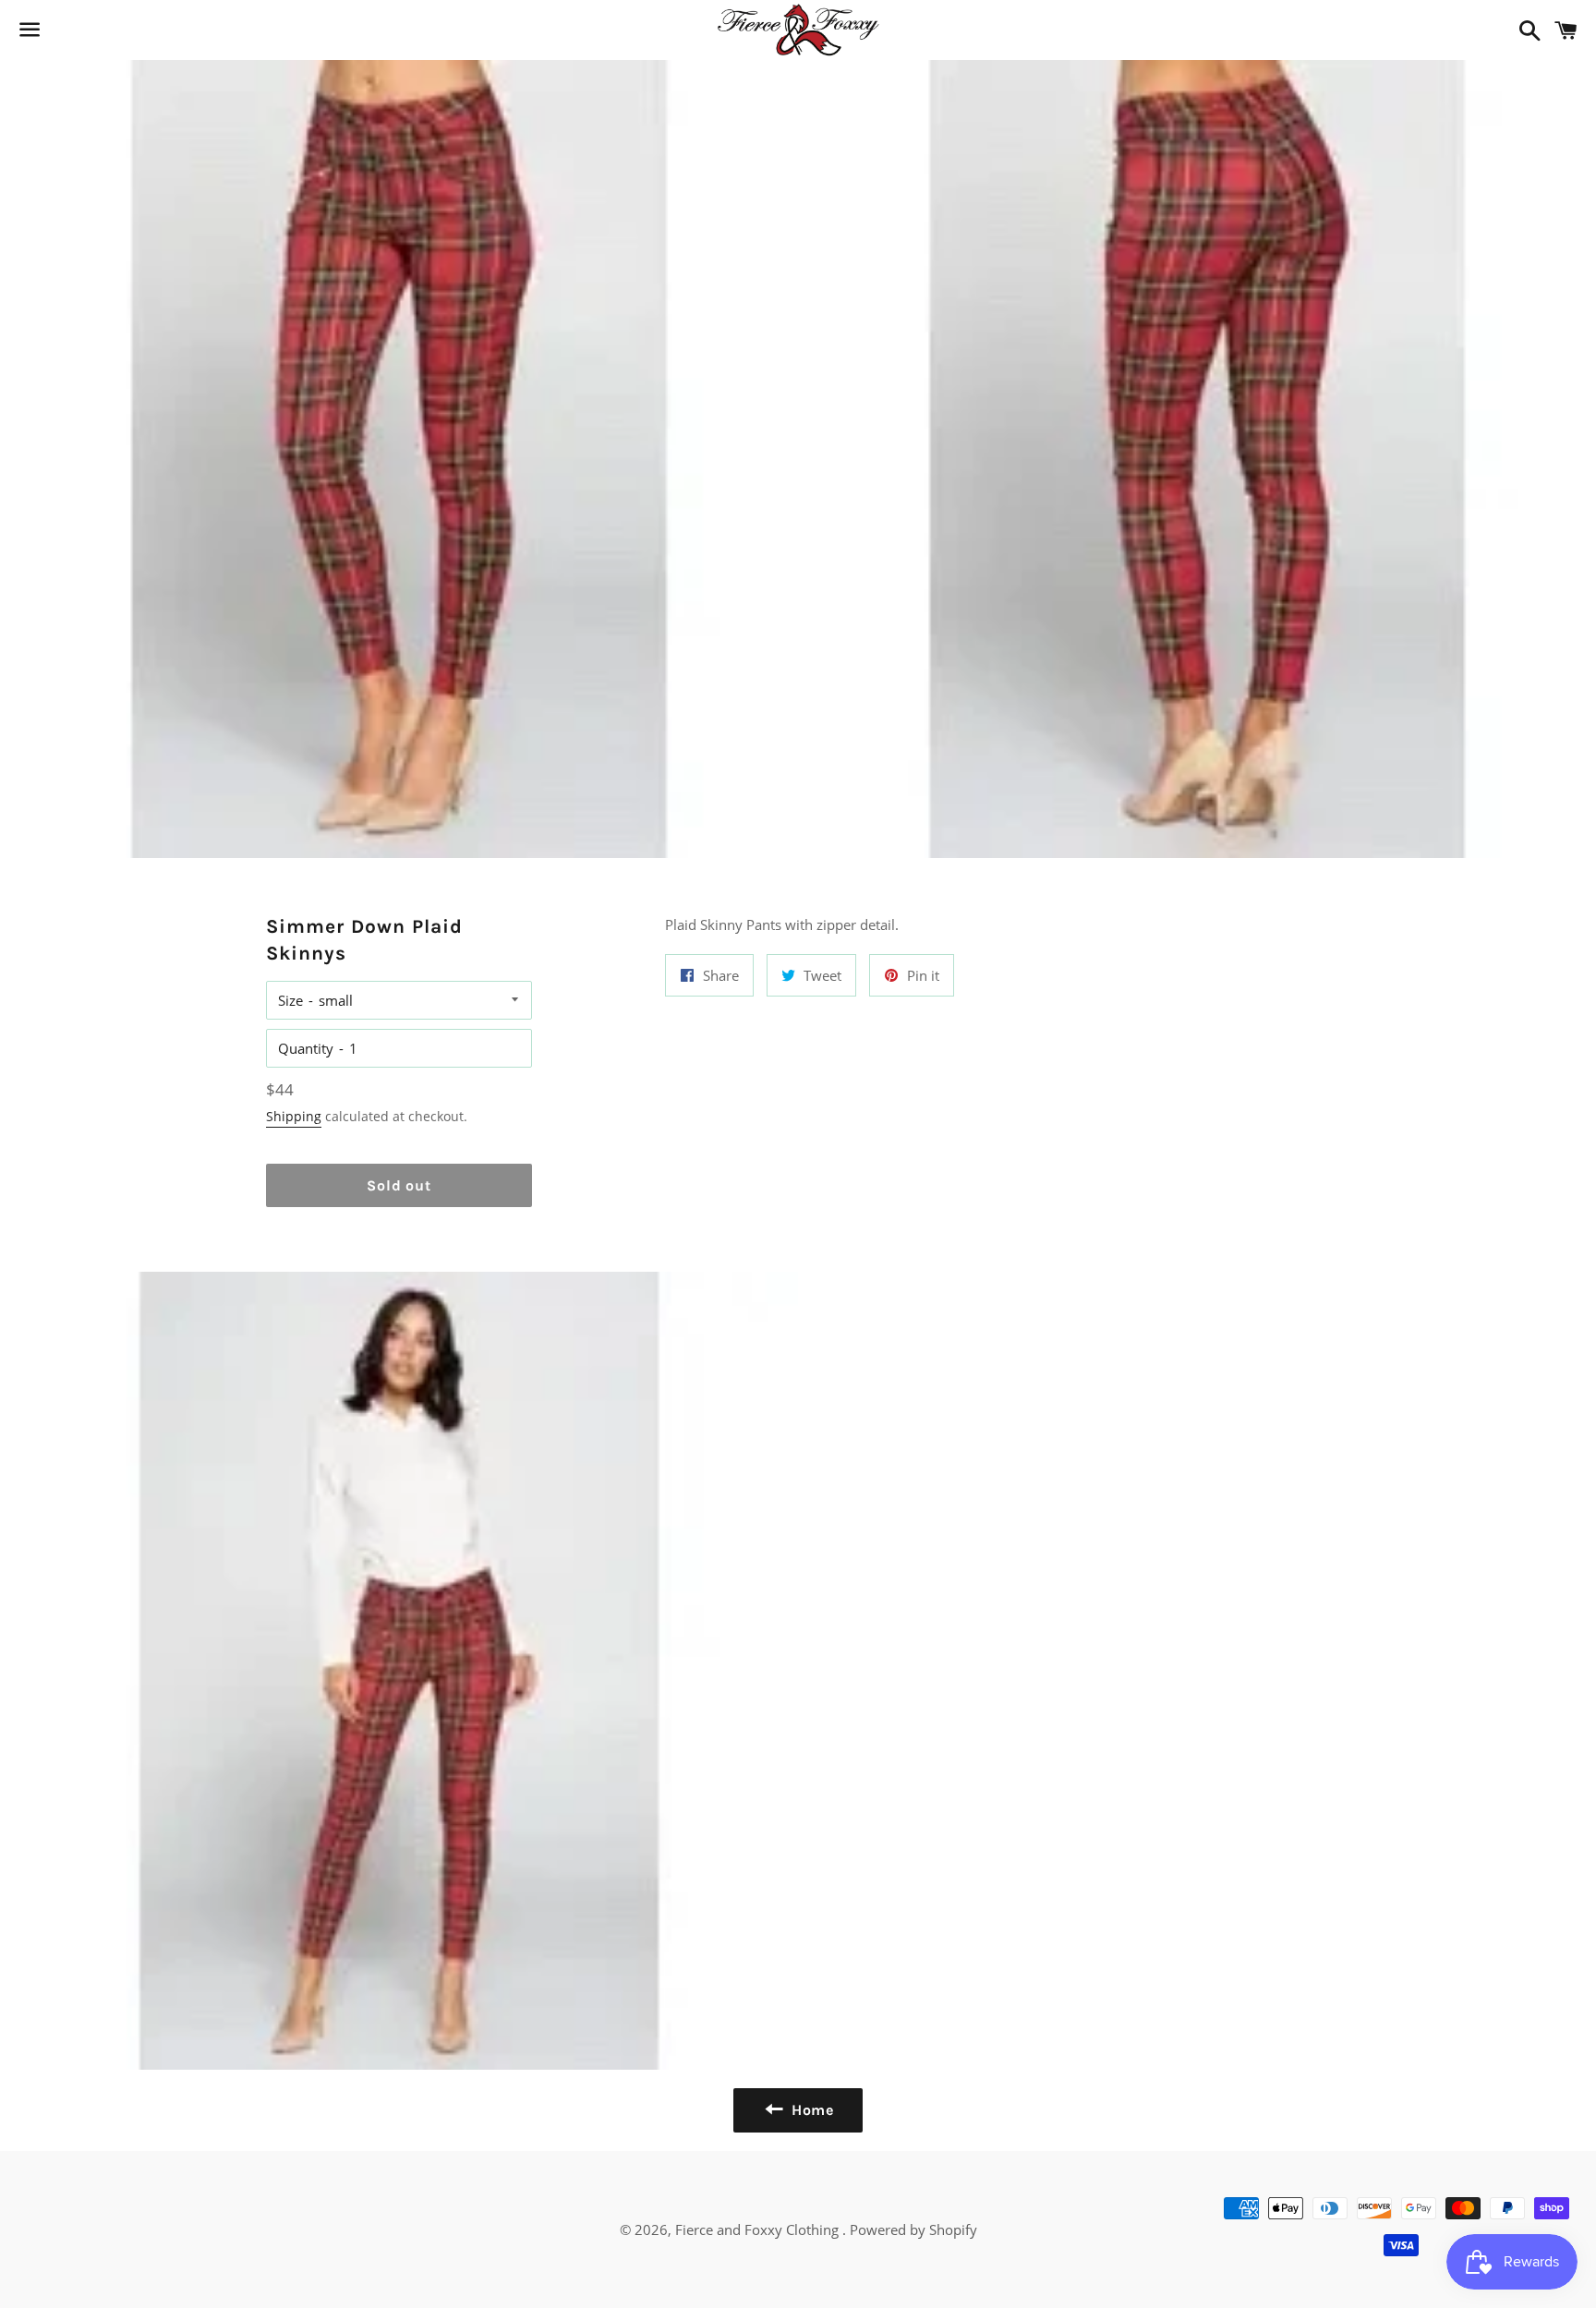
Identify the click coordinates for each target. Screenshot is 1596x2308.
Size (290, 1000)
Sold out (399, 1185)
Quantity (306, 1048)
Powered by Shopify (913, 2229)
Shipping (294, 1116)
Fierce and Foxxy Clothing (759, 2229)
